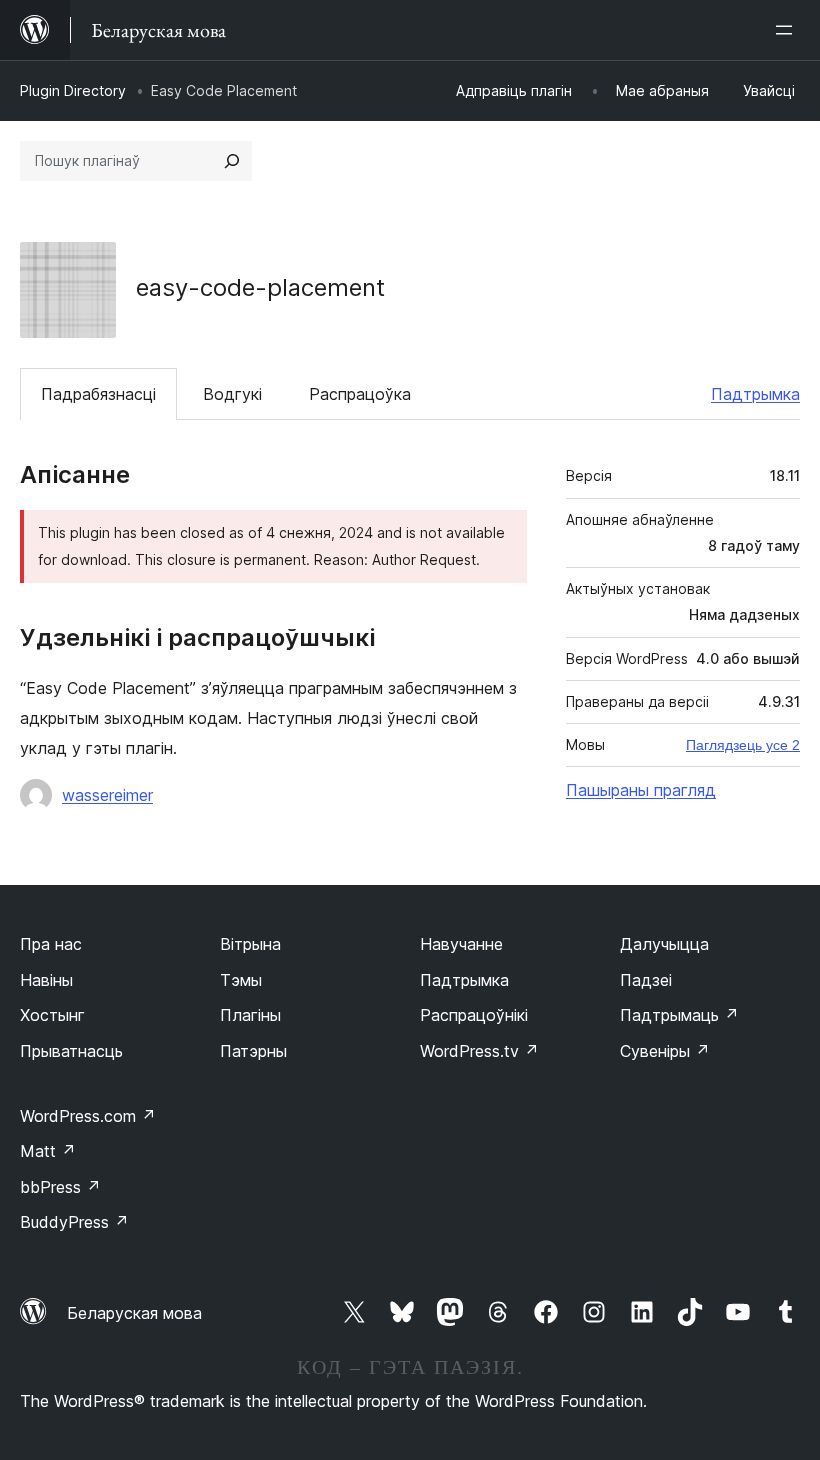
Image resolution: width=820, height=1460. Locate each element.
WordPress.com (88, 1116)
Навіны (46, 980)
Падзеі (646, 980)
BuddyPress (74, 1222)
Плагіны (250, 1015)
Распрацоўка (360, 394)
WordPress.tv (479, 1051)
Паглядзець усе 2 (743, 745)
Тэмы (241, 980)
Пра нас (51, 944)
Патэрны (253, 1051)
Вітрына (250, 944)
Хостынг (52, 1015)
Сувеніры (665, 1051)
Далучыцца (664, 944)
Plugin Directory (73, 90)
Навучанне (461, 944)
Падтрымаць (679, 1015)
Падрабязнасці (98, 394)
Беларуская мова (134, 1313)
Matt (48, 1151)
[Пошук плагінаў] (232, 161)
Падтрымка (755, 394)
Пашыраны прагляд (641, 790)
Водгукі (232, 394)
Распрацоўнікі (474, 1015)
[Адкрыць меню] (788, 30)
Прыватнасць (71, 1051)
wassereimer (107, 795)
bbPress (60, 1187)
